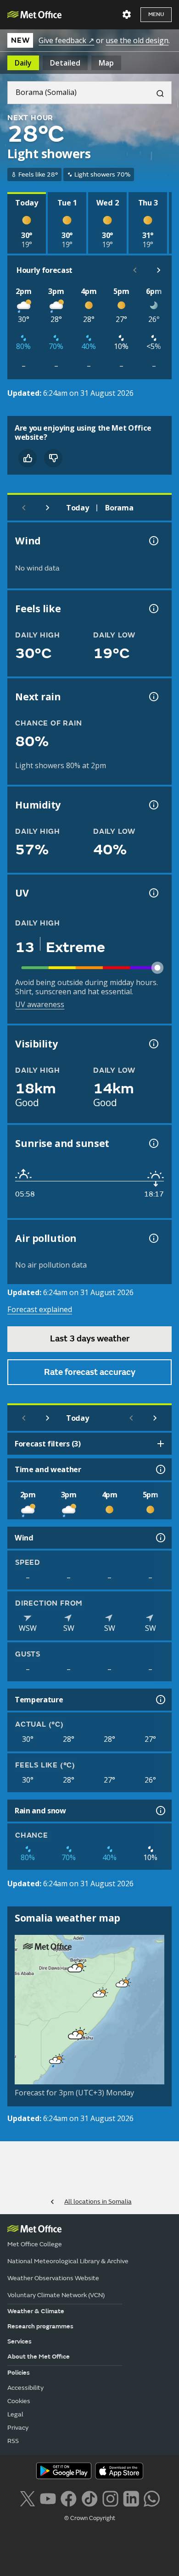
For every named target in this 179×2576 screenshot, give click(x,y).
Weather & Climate (36, 2311)
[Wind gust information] (153, 541)
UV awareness (40, 1004)
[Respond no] (53, 458)
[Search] (157, 93)
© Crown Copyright (90, 2518)
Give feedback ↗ (66, 40)
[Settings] (127, 15)
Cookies (19, 2401)
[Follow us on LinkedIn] (131, 2498)
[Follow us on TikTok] (89, 2498)
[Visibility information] (153, 1044)
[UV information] (153, 893)
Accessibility (25, 2388)
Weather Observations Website (53, 2278)
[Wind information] (160, 1538)
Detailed (65, 63)
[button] (73, 1967)
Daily (23, 63)
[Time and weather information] (160, 1469)
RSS (13, 2441)
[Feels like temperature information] (153, 609)
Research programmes (40, 2326)
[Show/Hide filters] (161, 1444)
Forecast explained (40, 1309)
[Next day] (48, 508)
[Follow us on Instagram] (110, 2498)
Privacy (18, 2428)
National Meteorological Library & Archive (68, 2261)
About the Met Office (39, 2357)
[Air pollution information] (153, 1238)
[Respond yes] (28, 458)
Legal (15, 2414)
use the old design (137, 40)
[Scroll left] (135, 270)
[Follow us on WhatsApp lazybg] (152, 2498)
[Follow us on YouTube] (48, 2498)
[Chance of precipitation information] (153, 697)
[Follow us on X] (27, 2498)
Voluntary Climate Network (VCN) (56, 2295)
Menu (156, 14)
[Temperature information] (160, 1700)
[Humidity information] (153, 805)
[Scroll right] (159, 270)
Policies (19, 2373)
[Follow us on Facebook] (69, 2498)
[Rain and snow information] (160, 1811)
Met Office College (35, 2244)
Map (106, 63)
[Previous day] (24, 508)
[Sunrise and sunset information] (153, 1143)
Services (20, 2341)
